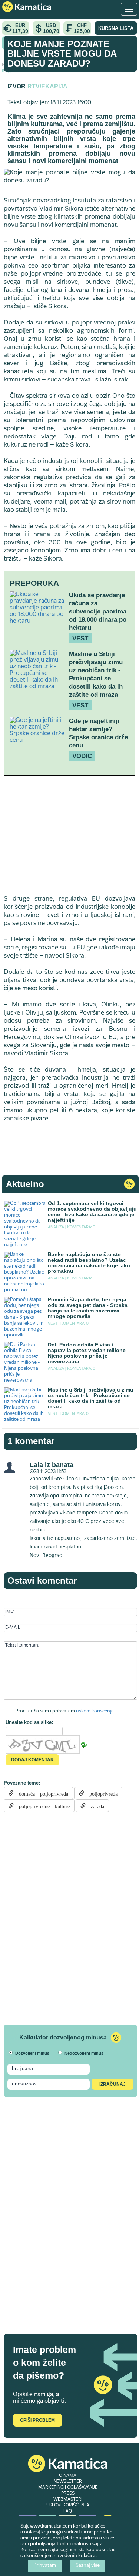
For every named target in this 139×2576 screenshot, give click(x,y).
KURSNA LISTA (116, 28)
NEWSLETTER (68, 2482)
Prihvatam (45, 2566)
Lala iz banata (52, 1465)
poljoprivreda (101, 1793)
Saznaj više (88, 2566)
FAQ (68, 2511)
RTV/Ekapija (47, 86)
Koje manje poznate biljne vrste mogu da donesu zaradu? (62, 54)
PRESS (68, 2493)
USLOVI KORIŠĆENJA (68, 2505)
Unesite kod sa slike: (29, 1722)
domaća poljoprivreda (41, 1793)
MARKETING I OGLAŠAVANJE (68, 2488)
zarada (95, 1806)
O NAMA (68, 2476)
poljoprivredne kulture (42, 1806)
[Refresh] (84, 1745)
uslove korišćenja (95, 1711)
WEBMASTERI (68, 2499)
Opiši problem (37, 2420)
